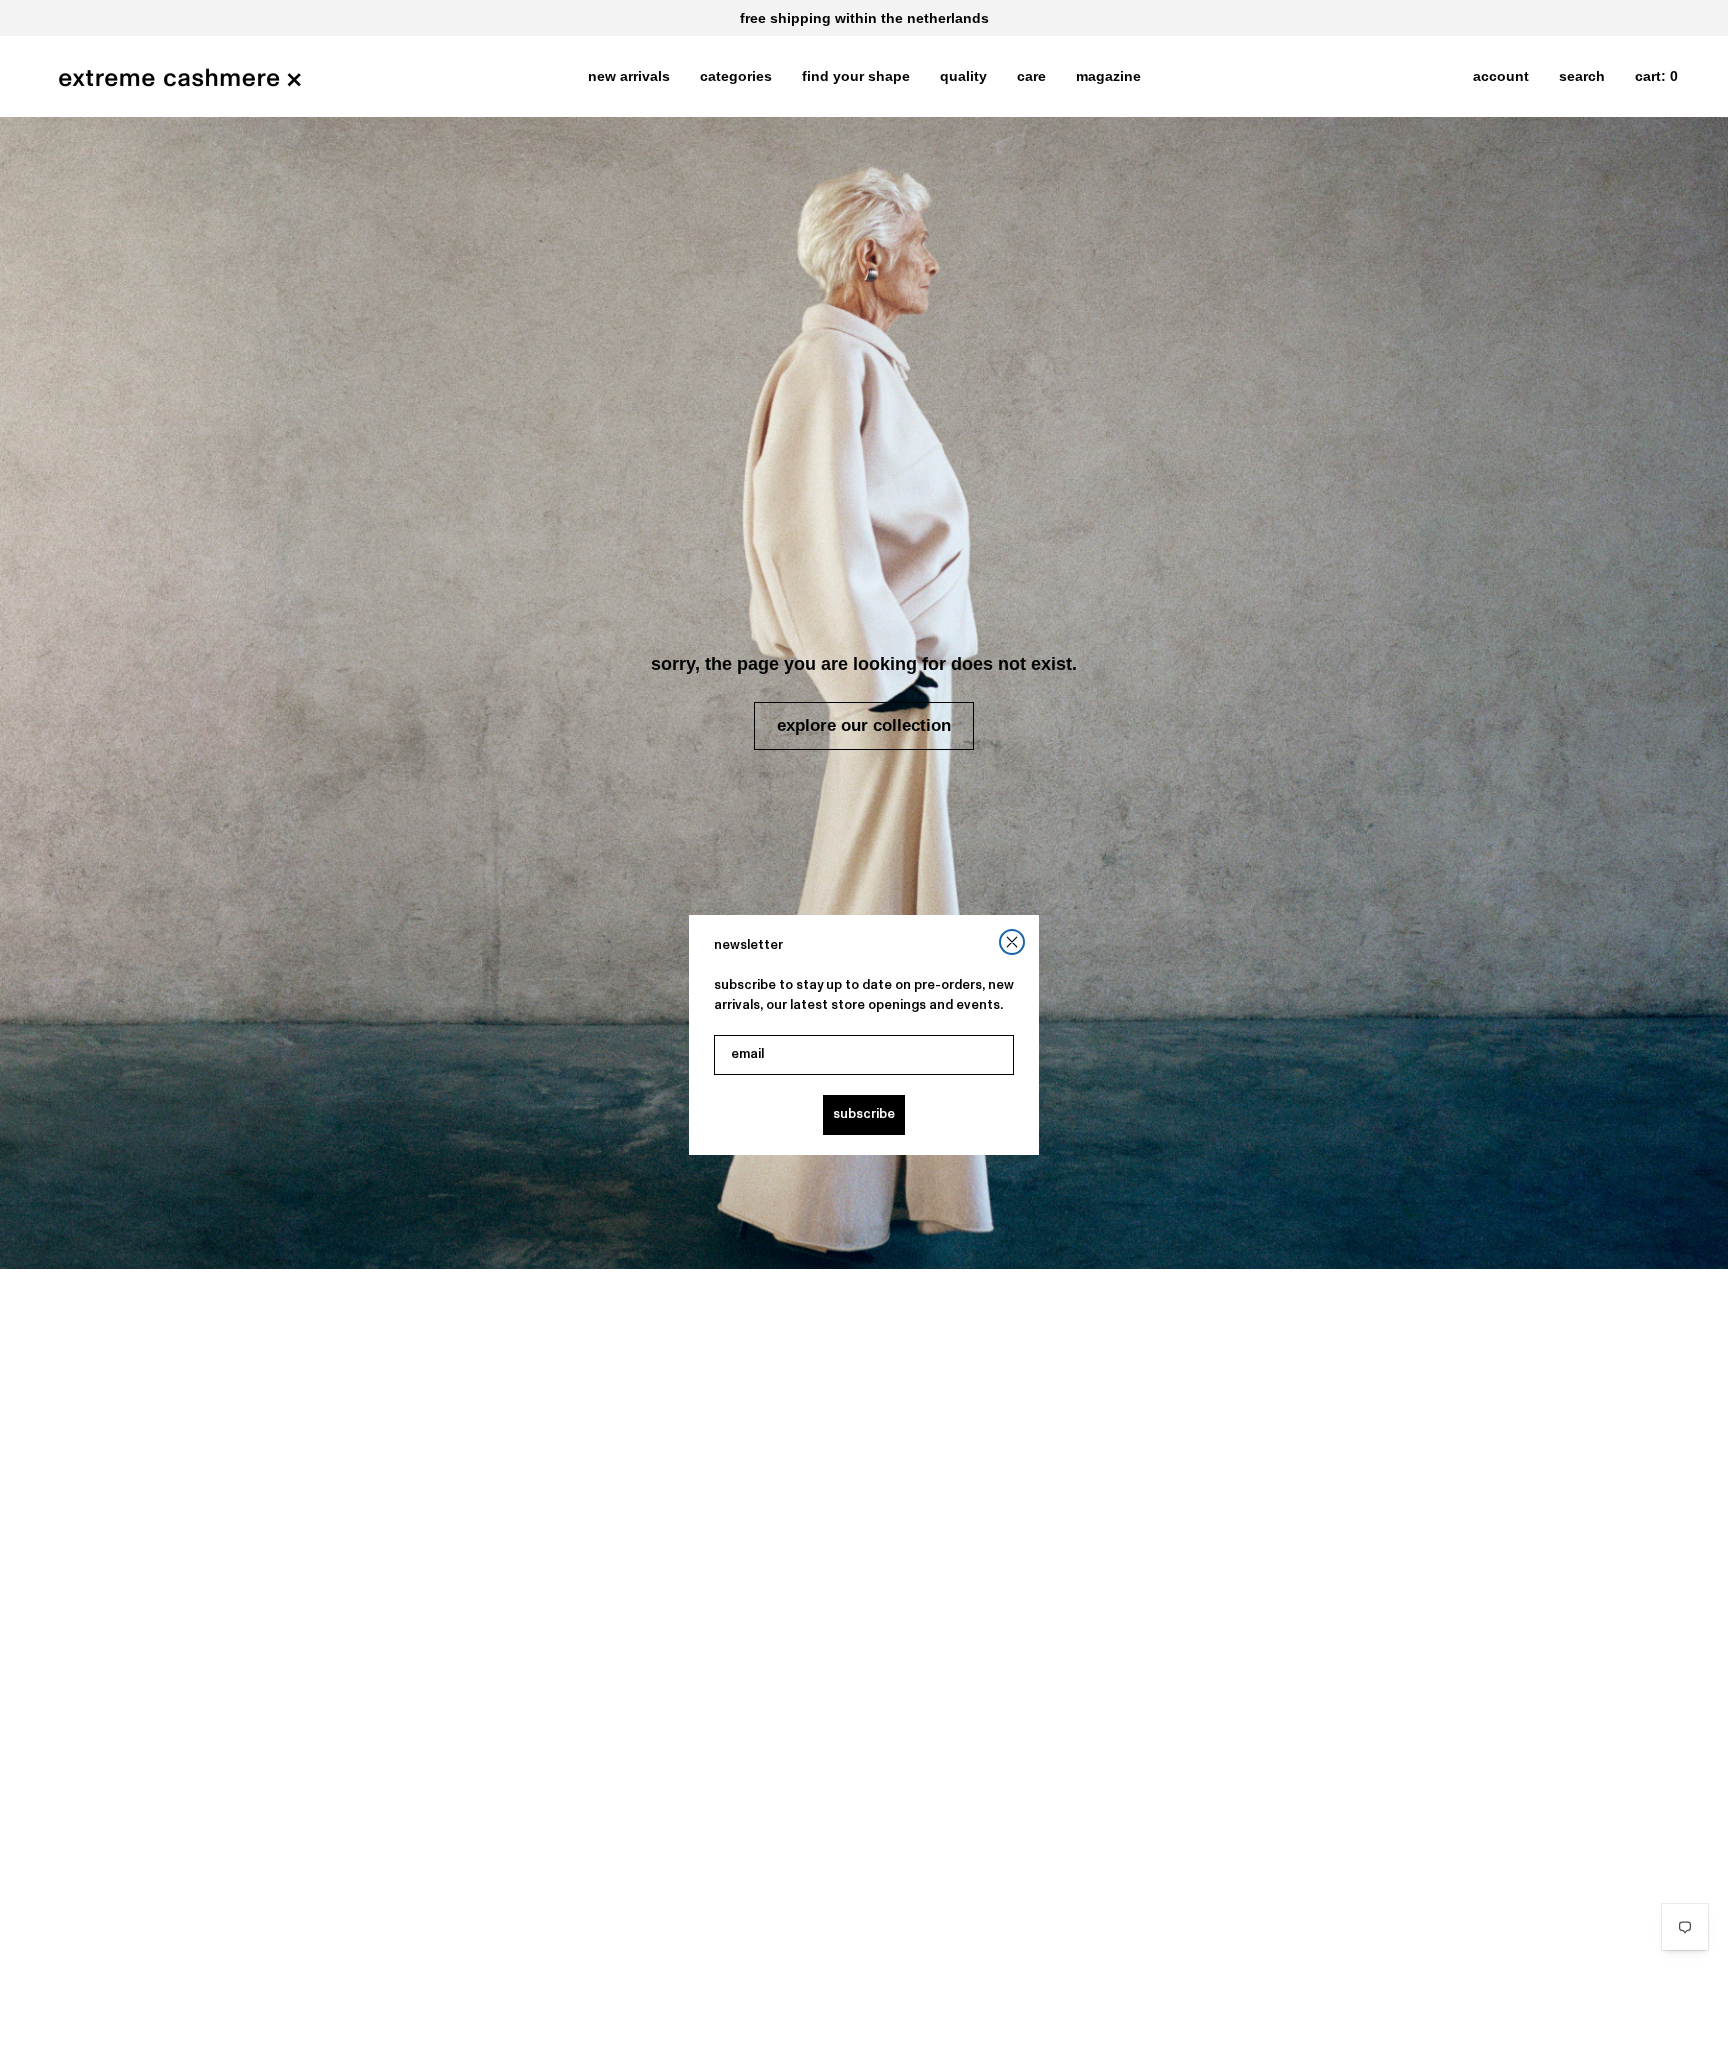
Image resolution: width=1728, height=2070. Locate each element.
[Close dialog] (1012, 942)
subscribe (864, 1114)
